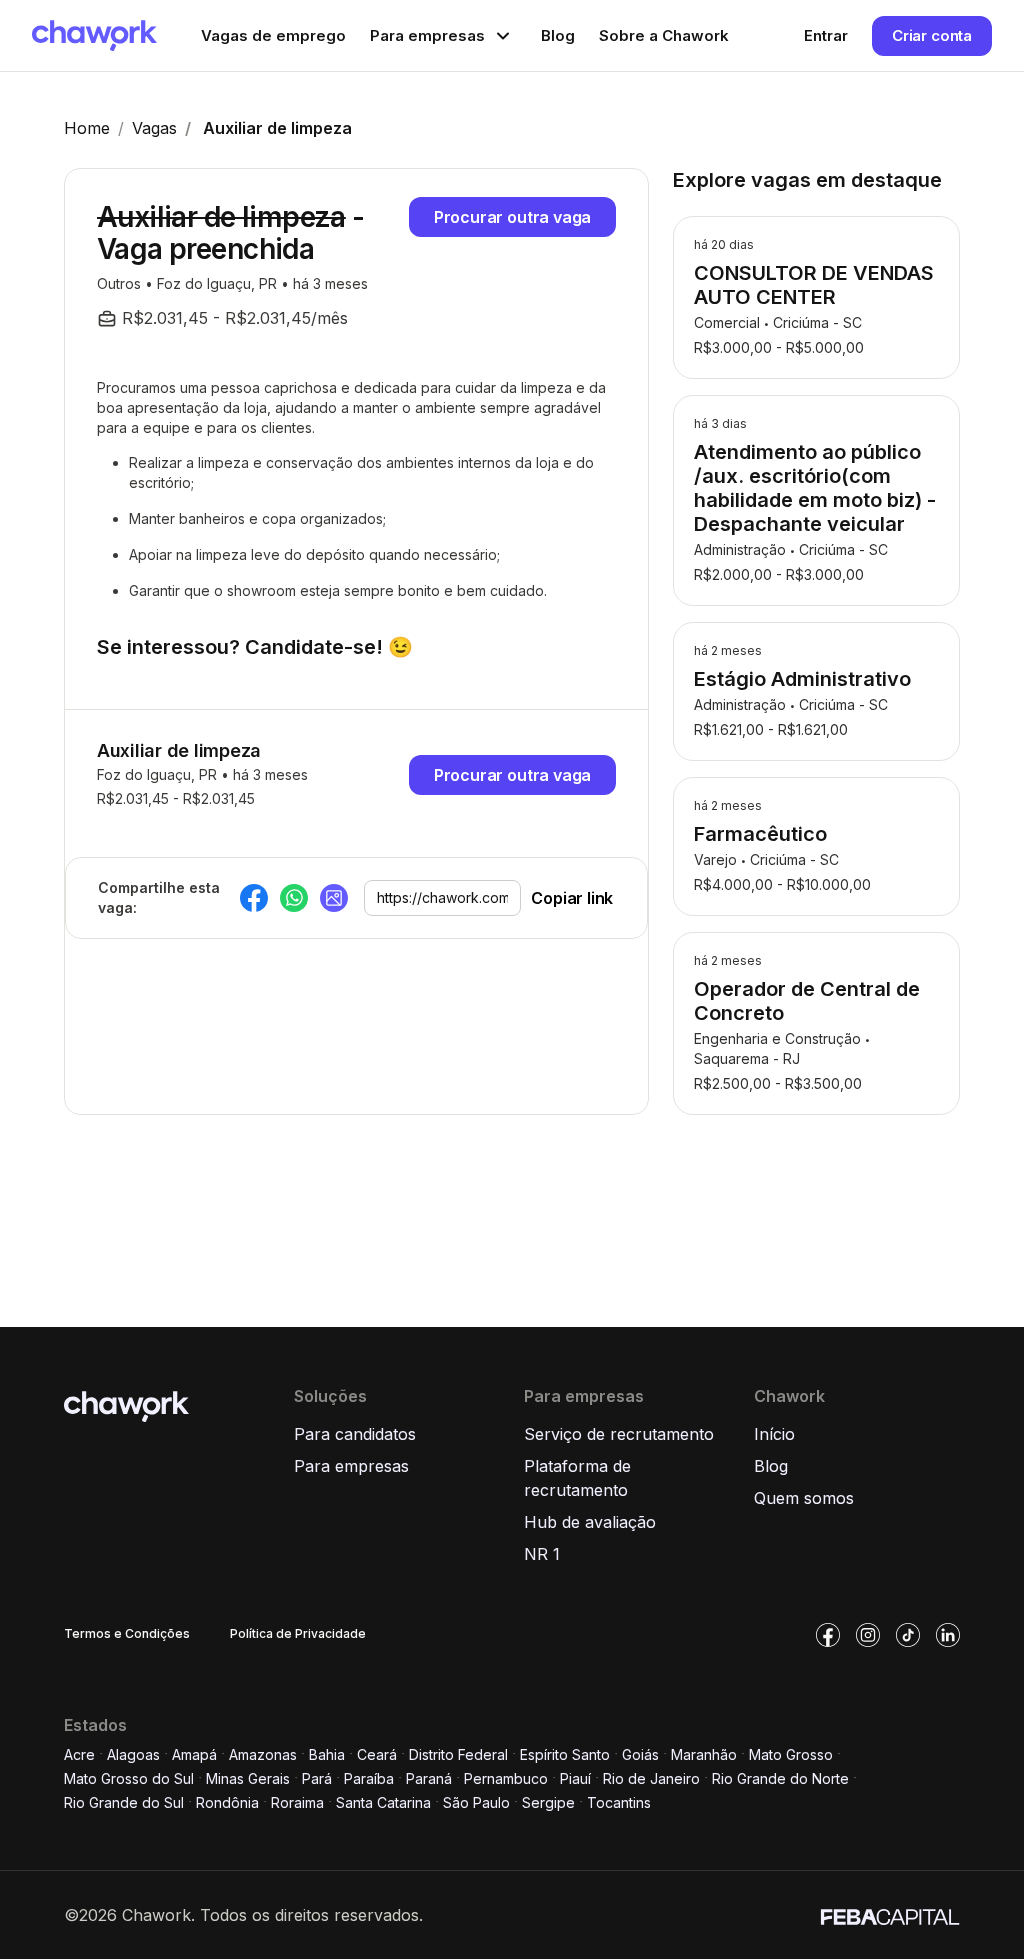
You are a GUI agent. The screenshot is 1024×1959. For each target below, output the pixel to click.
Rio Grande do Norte (780, 1778)
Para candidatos (355, 1434)
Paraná (429, 1778)
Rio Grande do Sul (124, 1802)
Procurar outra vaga (513, 217)
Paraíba (369, 1778)
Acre (79, 1754)
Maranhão (704, 1754)
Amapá (194, 1754)
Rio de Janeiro (651, 1778)
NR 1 (542, 1554)
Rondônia (227, 1802)
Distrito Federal (458, 1754)
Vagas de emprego (273, 35)
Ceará (377, 1754)
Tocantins (619, 1802)
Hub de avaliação (590, 1522)
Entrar (826, 35)
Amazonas (263, 1754)
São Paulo (476, 1802)
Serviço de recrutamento (619, 1434)
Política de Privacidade (298, 1633)
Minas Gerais (248, 1778)
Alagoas (133, 1754)
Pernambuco (506, 1778)
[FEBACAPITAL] (890, 1915)
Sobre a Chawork (664, 35)
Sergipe (548, 1802)
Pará (317, 1778)
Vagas (154, 128)
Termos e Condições (127, 1633)
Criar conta (932, 35)
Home (87, 128)
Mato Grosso (791, 1754)
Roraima (297, 1802)
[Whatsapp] (294, 898)
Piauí (575, 1778)
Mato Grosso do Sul (129, 1778)
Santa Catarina (383, 1802)
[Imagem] (334, 898)
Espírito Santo (565, 1754)
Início (774, 1434)
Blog (558, 35)
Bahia (327, 1754)
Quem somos (804, 1498)
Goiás (640, 1754)
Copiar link (572, 898)
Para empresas (351, 1466)
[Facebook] (254, 898)
